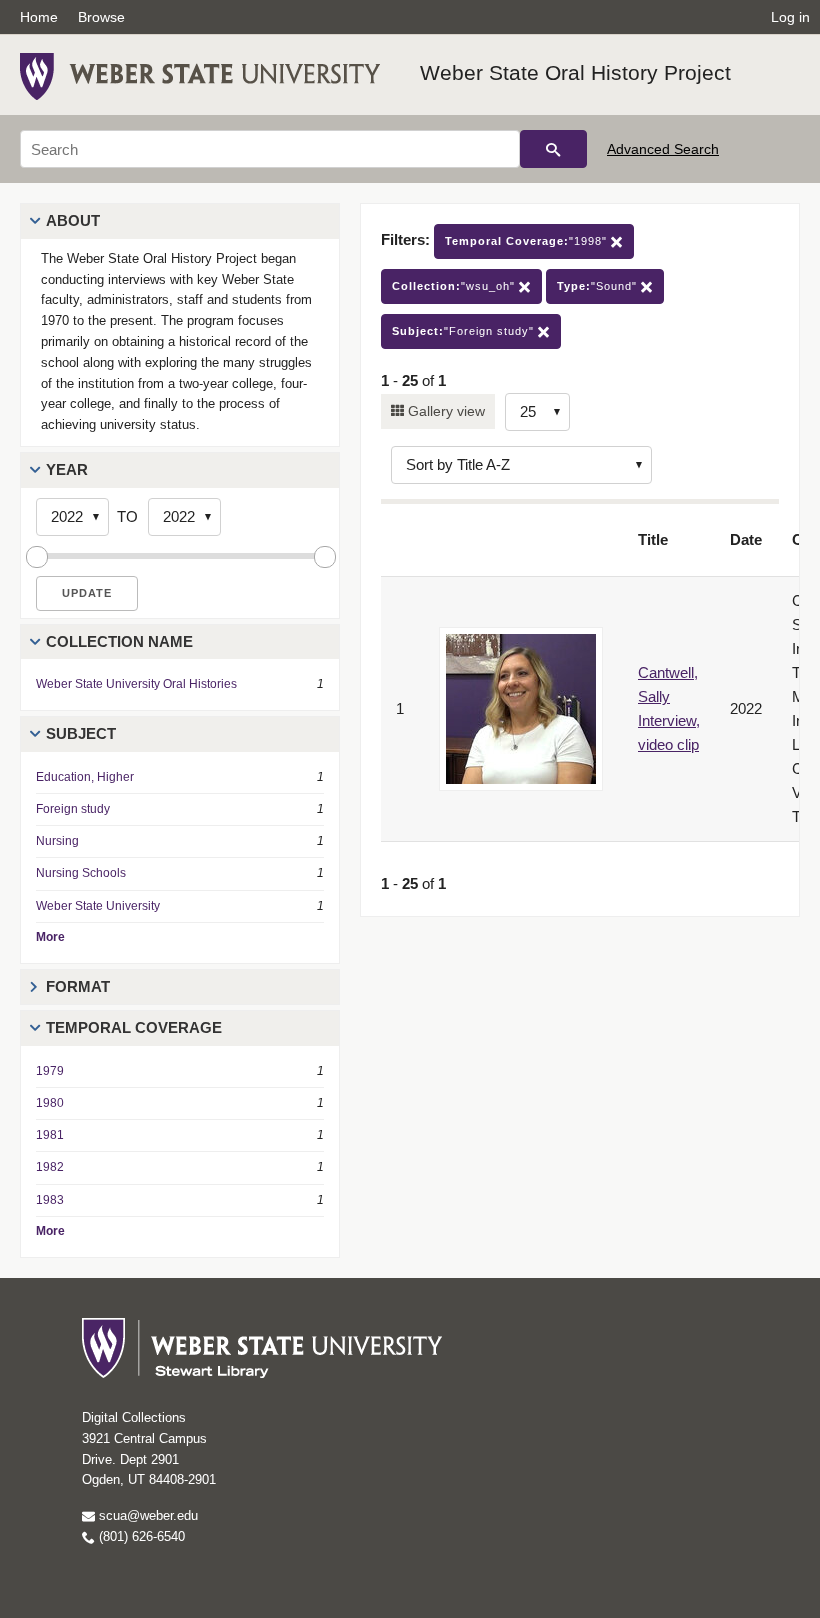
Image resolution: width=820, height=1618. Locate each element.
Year (67, 469)
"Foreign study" (465, 331)
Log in (790, 17)
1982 (50, 1167)
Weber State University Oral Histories (136, 684)
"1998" (528, 241)
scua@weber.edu (146, 1515)
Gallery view (444, 411)
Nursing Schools (81, 873)
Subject (81, 733)
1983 (50, 1200)
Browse (101, 17)
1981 (50, 1135)
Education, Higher (85, 777)
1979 (50, 1071)
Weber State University (98, 906)
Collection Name (119, 641)
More (50, 937)
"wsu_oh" (455, 286)
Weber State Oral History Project (575, 72)
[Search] (553, 149)
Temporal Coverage (134, 1027)
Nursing (57, 841)
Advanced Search (663, 149)
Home (39, 17)
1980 (50, 1103)
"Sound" (599, 286)
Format (78, 986)
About (73, 220)
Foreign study (73, 809)
